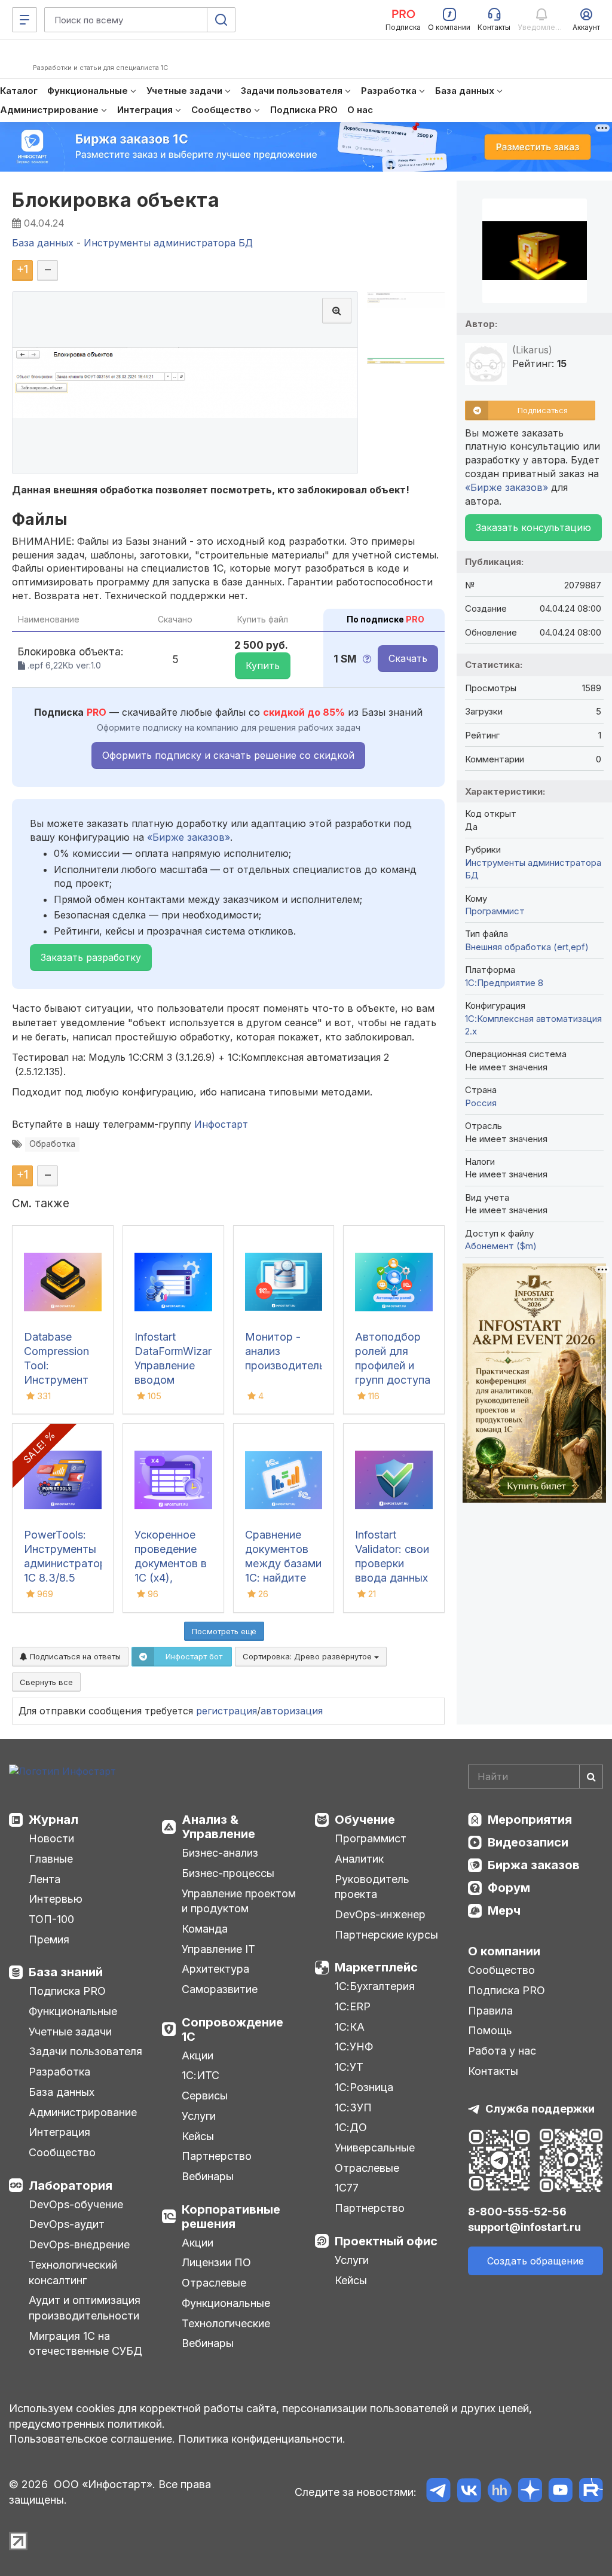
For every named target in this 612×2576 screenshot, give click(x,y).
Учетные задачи (70, 2032)
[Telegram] (438, 2492)
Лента (45, 1879)
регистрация (227, 1711)
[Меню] (25, 20)
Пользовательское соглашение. (92, 2439)
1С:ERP (353, 2006)
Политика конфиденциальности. (262, 2439)
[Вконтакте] (469, 2492)
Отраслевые (214, 2283)
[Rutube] (591, 2492)
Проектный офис (386, 2241)
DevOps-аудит (67, 2224)
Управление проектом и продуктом (239, 1901)
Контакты (493, 2071)
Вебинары (208, 2176)
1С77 (347, 2188)
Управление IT (218, 1949)
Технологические (226, 2323)
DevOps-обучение (76, 2204)
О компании (504, 1951)
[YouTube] (560, 2492)
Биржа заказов (534, 1865)
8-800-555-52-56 (517, 2212)
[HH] (499, 2492)
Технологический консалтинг (73, 2273)
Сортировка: (308, 1656)
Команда (205, 1929)
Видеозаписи (528, 1842)
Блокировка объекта (116, 200)
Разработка (59, 2072)
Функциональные (73, 2011)
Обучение (365, 1820)
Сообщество (62, 2152)
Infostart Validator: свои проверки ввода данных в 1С (392, 1563)
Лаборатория (71, 2186)
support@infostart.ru (524, 2227)
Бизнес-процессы (228, 1873)
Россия (481, 1103)
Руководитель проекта (372, 1887)
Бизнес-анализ (220, 1853)
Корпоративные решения (231, 2217)
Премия (49, 1939)
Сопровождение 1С (232, 2029)
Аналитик (359, 1859)
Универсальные (375, 2148)
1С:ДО (351, 2127)
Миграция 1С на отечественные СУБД (85, 2344)
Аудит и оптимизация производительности (85, 2308)
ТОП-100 (51, 1919)
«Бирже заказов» (189, 837)
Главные (51, 1859)
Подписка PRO (67, 1991)
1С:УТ (349, 2067)
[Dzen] (530, 2492)
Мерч (504, 1910)
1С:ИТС (201, 2075)
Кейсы (198, 2136)
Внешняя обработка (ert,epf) (527, 947)
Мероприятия (530, 1820)
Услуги (199, 2116)
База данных (62, 2092)
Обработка (52, 1144)
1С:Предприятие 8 (504, 983)
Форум (509, 1888)
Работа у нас (502, 2051)
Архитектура (215, 1969)
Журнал (53, 1820)
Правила (490, 2011)
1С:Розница (364, 2087)
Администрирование (83, 2112)
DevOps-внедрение (79, 2244)
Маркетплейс (376, 1967)
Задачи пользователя (85, 2051)
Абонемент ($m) (501, 1246)
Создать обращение (535, 2261)
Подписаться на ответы (74, 1656)
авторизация (292, 1711)
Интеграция (59, 2132)
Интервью (56, 1899)
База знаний (66, 1972)
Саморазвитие (220, 1989)
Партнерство (217, 2156)
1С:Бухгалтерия (375, 1986)
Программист (495, 911)
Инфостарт (221, 1124)
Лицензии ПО (216, 2262)
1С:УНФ (354, 2047)
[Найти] (591, 1777)
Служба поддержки (540, 2109)
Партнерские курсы (386, 1935)
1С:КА (350, 2027)
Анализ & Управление (218, 1827)
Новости (51, 1838)
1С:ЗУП (353, 2108)
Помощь (490, 2030)
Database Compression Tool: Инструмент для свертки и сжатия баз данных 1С (60, 1380)
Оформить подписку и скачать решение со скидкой (228, 755)
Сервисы (205, 2096)
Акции (198, 2055)
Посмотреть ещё (224, 1631)
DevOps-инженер (380, 1914)
